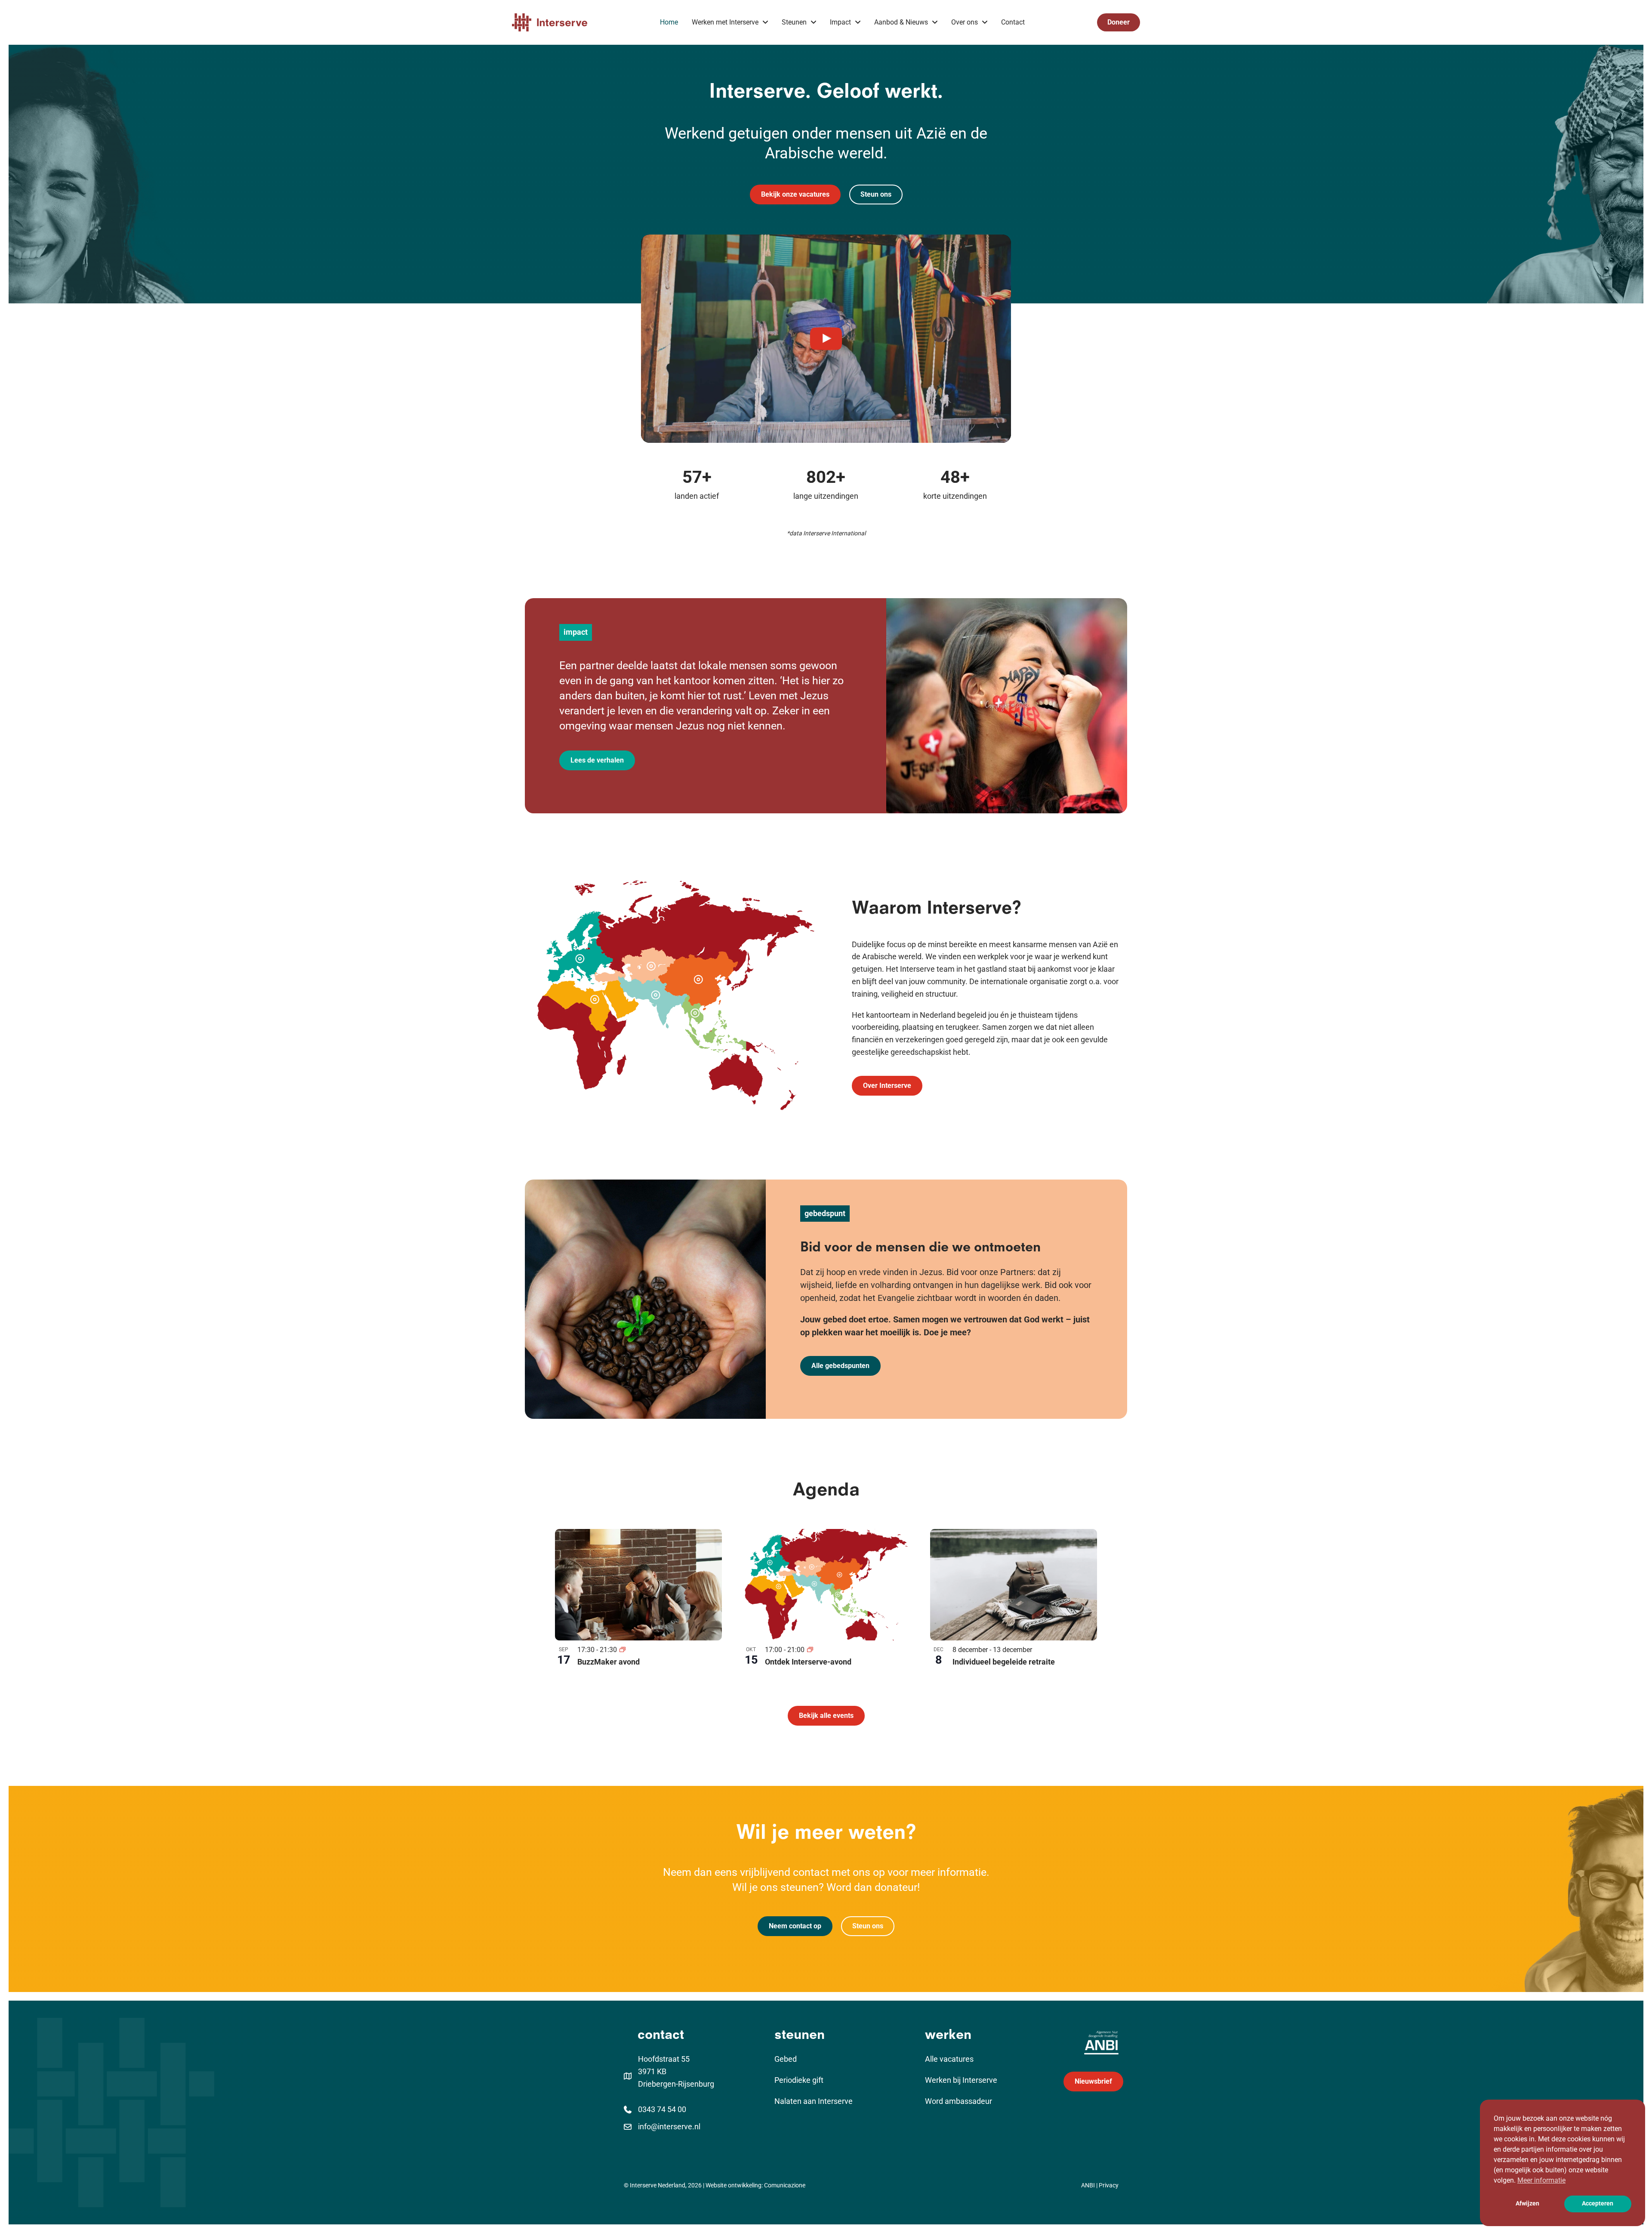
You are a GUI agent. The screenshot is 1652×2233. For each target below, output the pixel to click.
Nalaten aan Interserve (814, 2101)
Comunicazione (785, 2185)
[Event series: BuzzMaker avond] (623, 1650)
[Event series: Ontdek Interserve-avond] (810, 1650)
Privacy (1109, 2185)
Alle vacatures (949, 2059)
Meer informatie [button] (1541, 2180)
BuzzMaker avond (609, 1662)
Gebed (786, 2059)
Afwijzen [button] (1527, 2204)
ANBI (1088, 2185)
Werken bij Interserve (961, 2080)
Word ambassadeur (959, 2101)
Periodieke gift (799, 2080)
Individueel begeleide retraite (1004, 1662)
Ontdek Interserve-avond (808, 1662)
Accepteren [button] (1598, 2204)
